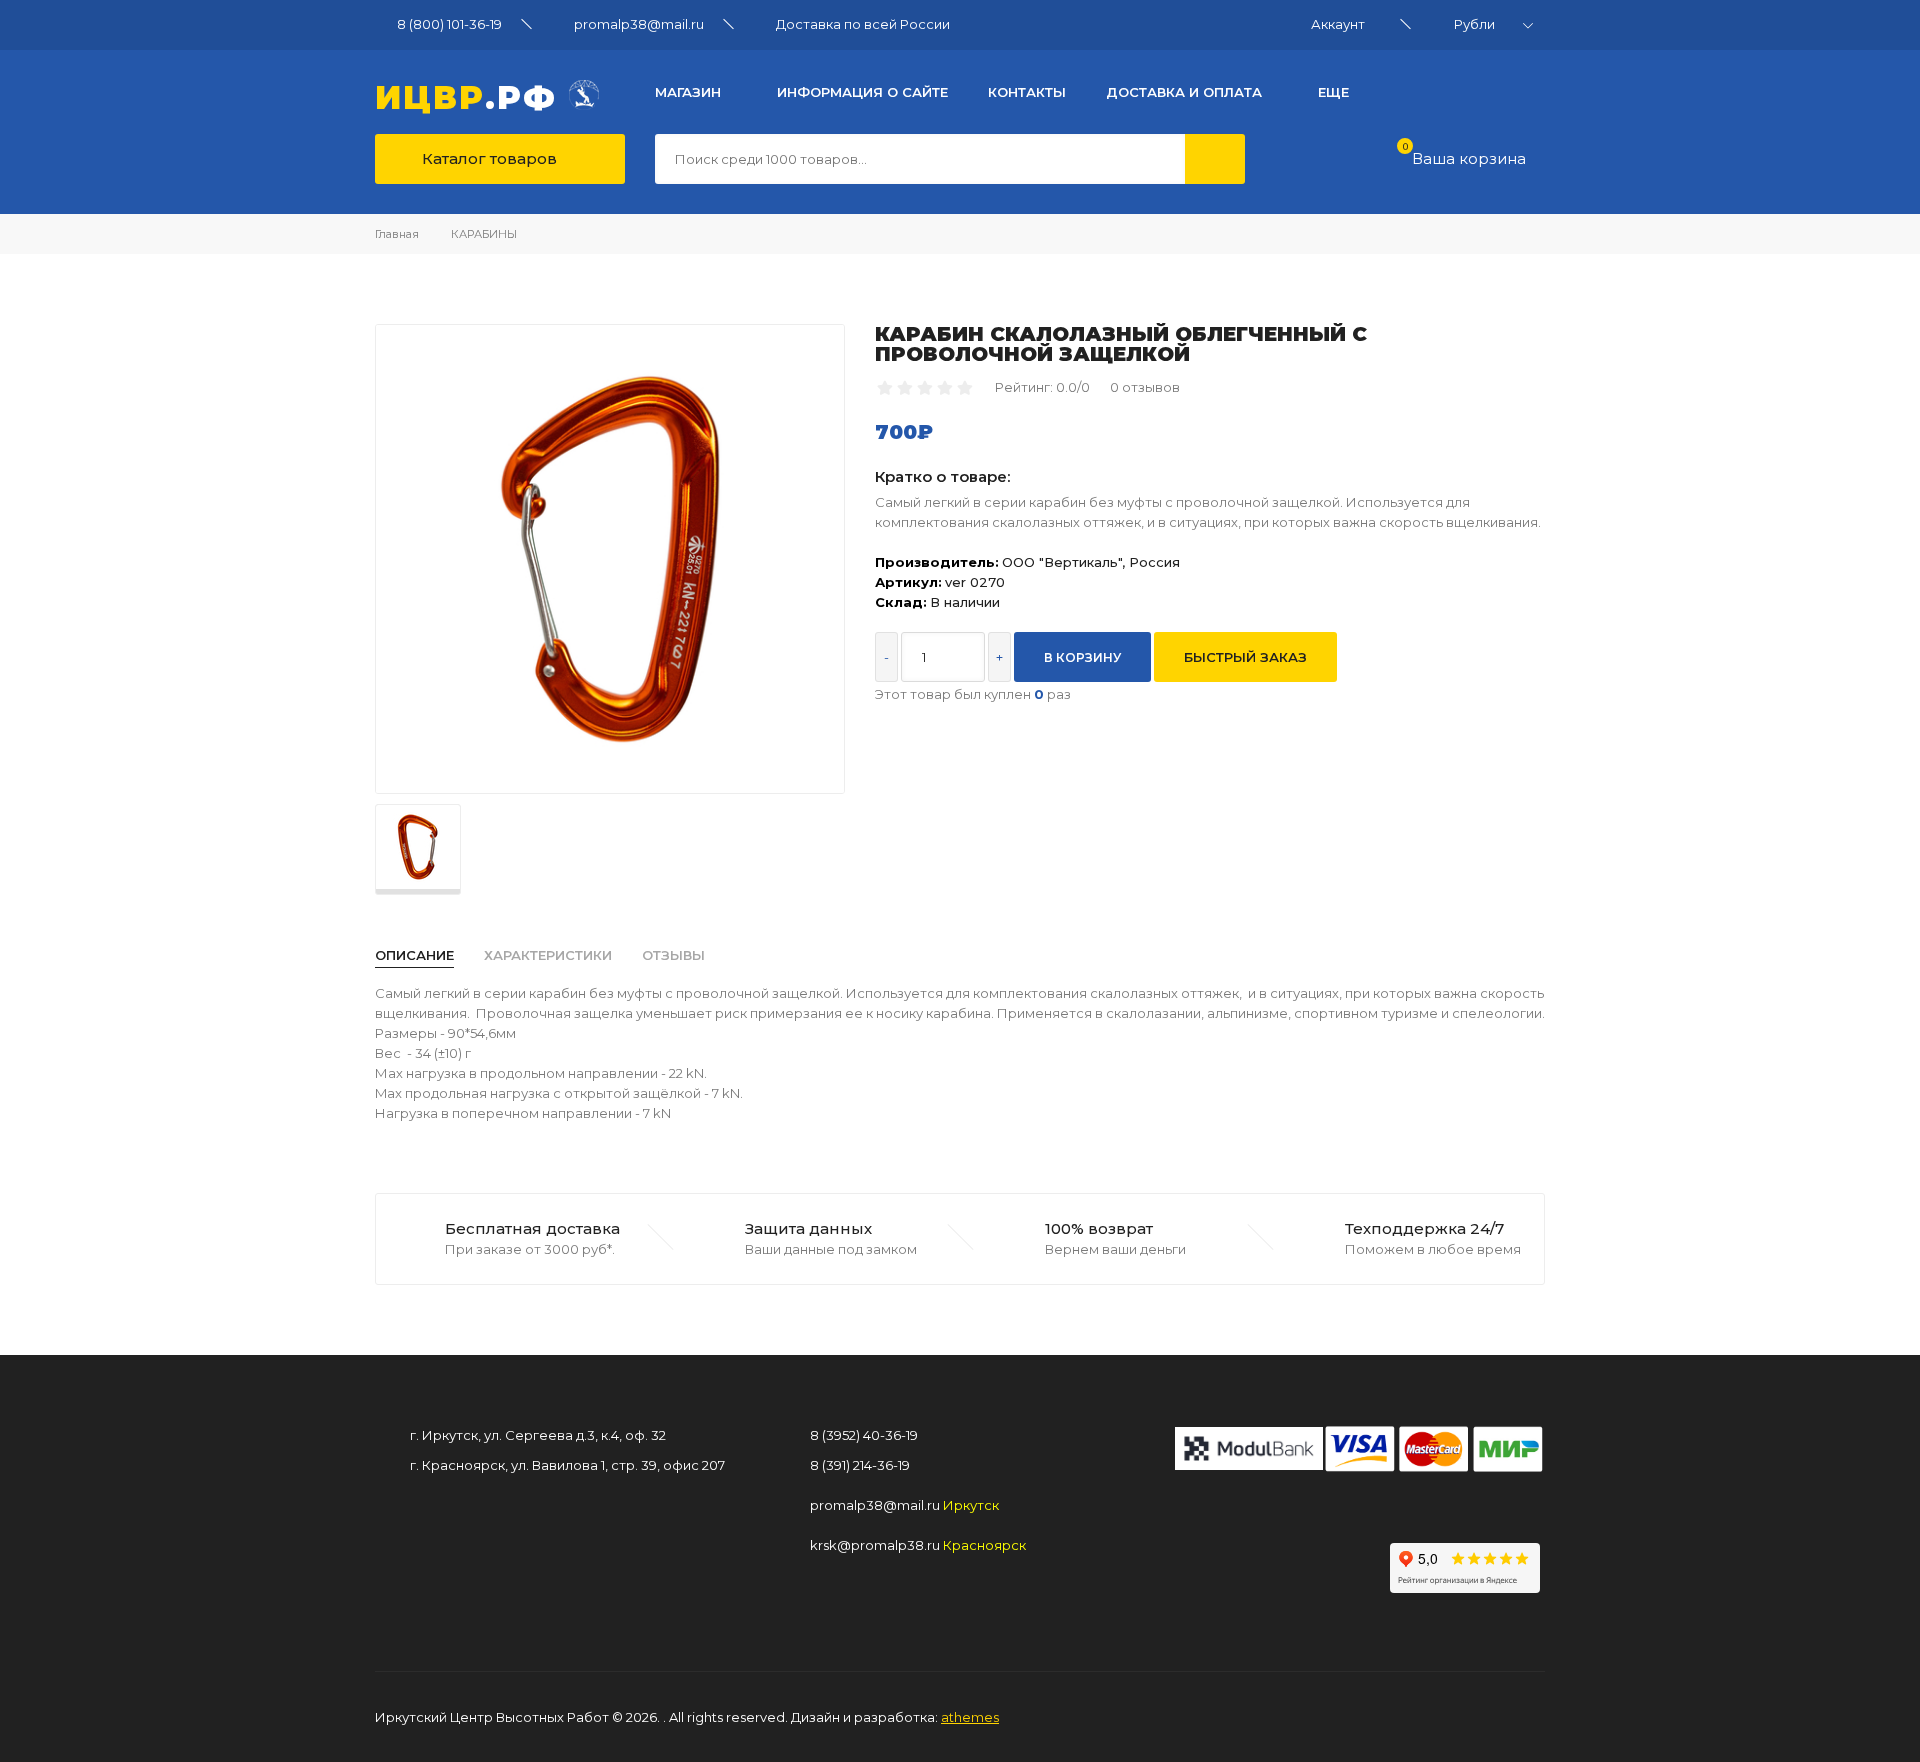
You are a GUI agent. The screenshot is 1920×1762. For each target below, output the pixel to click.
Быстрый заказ (1245, 657)
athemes (970, 1717)
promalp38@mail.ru (639, 24)
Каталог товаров (487, 158)
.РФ (472, 95)
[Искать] (1215, 159)
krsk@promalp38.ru (875, 1545)
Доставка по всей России (863, 24)
